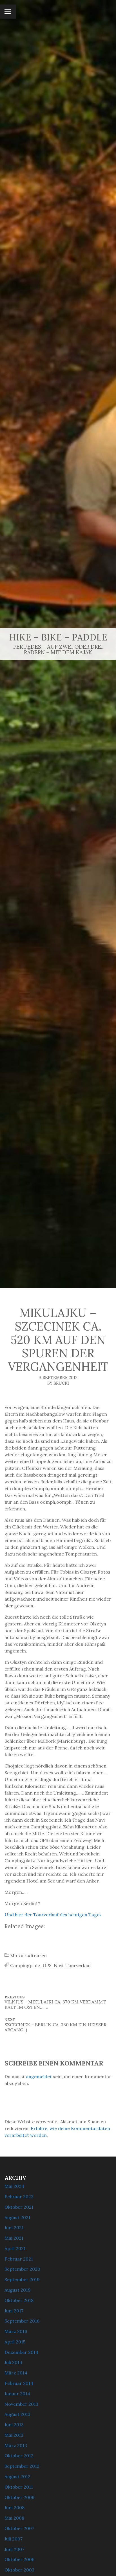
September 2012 (22, 2466)
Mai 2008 (14, 2518)
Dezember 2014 (21, 2352)
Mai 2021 (14, 2238)
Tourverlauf (78, 1965)
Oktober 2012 (19, 2456)
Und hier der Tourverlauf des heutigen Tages (53, 1915)
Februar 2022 (19, 2197)
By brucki (58, 1383)
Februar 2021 (19, 2259)
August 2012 (17, 2476)
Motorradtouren (28, 1956)
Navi (59, 1965)
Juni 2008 (14, 2507)
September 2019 (22, 2279)
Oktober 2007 (19, 2528)
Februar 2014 (19, 2383)
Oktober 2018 (19, 2300)
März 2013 (16, 2445)
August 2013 (17, 2414)
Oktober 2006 (19, 2559)
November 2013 (21, 2404)
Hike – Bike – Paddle (58, 637)
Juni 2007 (14, 2549)
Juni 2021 (14, 2228)
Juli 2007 (14, 2539)
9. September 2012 (58, 1378)
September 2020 (22, 2269)
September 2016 (22, 2321)
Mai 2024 (14, 2186)
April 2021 (15, 2248)
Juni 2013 (14, 2425)
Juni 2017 (14, 2311)
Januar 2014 (17, 2394)
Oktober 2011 (19, 2487)
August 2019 (18, 2290)
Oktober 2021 (19, 2207)
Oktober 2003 (19, 2570)
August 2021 (17, 2217)
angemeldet (39, 2076)
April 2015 (15, 2342)
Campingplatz (25, 1965)
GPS (47, 1965)
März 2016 (16, 2331)
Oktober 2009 (20, 2497)
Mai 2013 (14, 2435)
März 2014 (16, 2373)
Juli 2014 (13, 2362)
